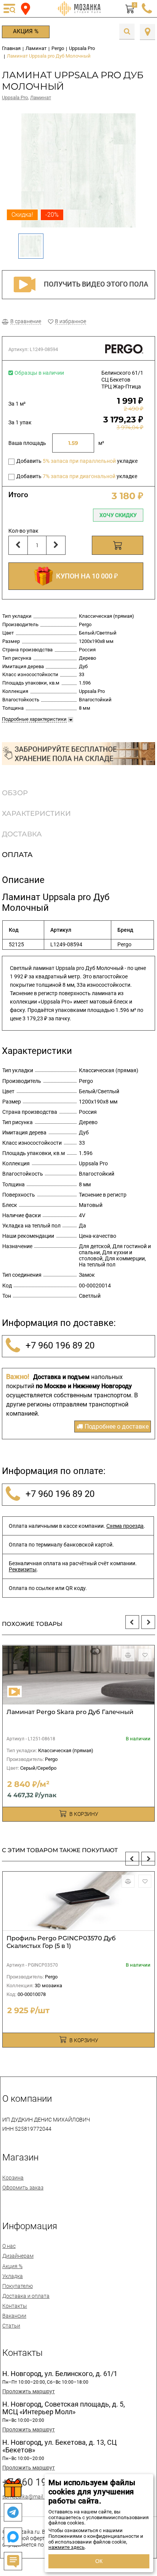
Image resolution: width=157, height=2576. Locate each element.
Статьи (11, 2326)
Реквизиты (23, 1569)
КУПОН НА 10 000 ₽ (85, 576)
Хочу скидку (118, 515)
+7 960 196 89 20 (59, 1346)
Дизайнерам (18, 2256)
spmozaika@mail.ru (26, 2497)
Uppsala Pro (15, 97)
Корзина (13, 2178)
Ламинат (41, 97)
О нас (9, 2246)
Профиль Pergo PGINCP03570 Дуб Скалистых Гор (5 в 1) (61, 1942)
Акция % (26, 31)
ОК (99, 2561)
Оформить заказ (23, 2188)
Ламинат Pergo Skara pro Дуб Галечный (70, 1712)
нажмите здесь (66, 2547)
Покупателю (18, 2286)
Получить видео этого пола (96, 284)
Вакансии (14, 2316)
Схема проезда (125, 1526)
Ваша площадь (27, 443)
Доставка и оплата (26, 2296)
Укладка (13, 2276)
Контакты (15, 2306)
